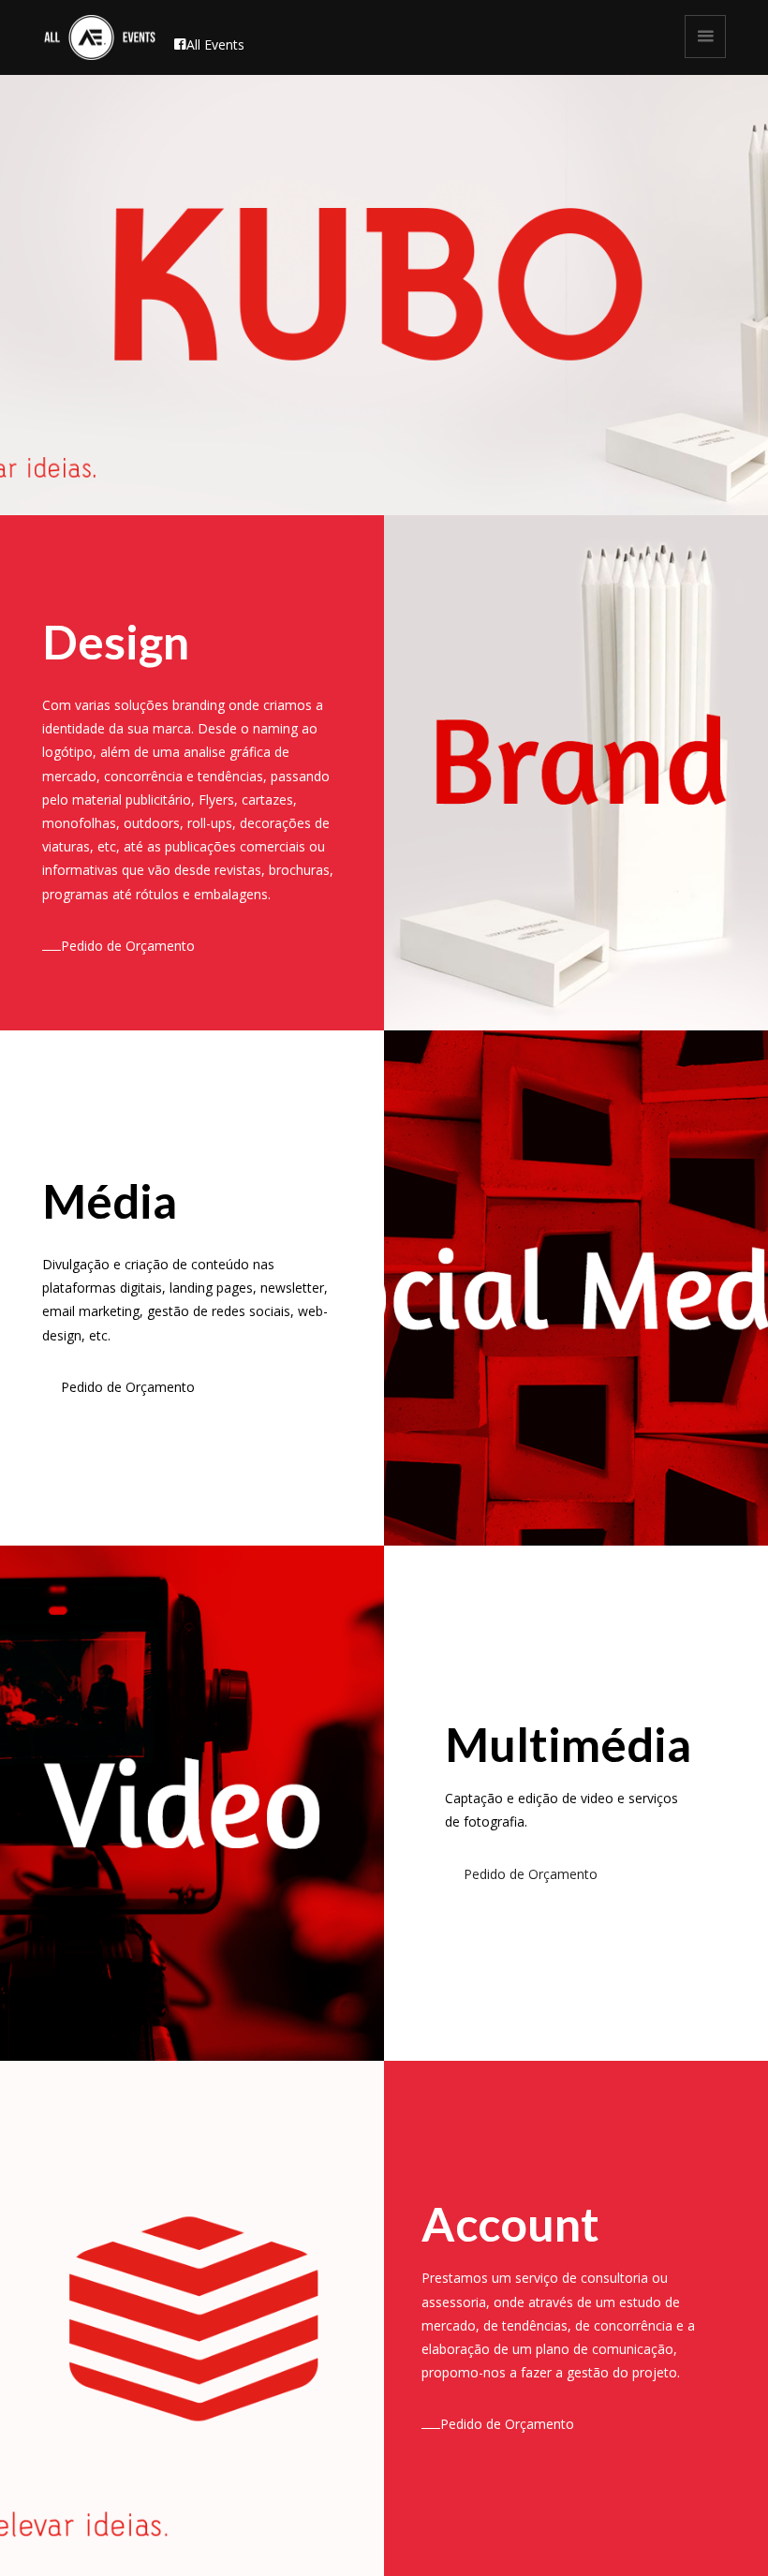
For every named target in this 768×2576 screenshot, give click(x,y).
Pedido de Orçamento (128, 946)
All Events (215, 44)
